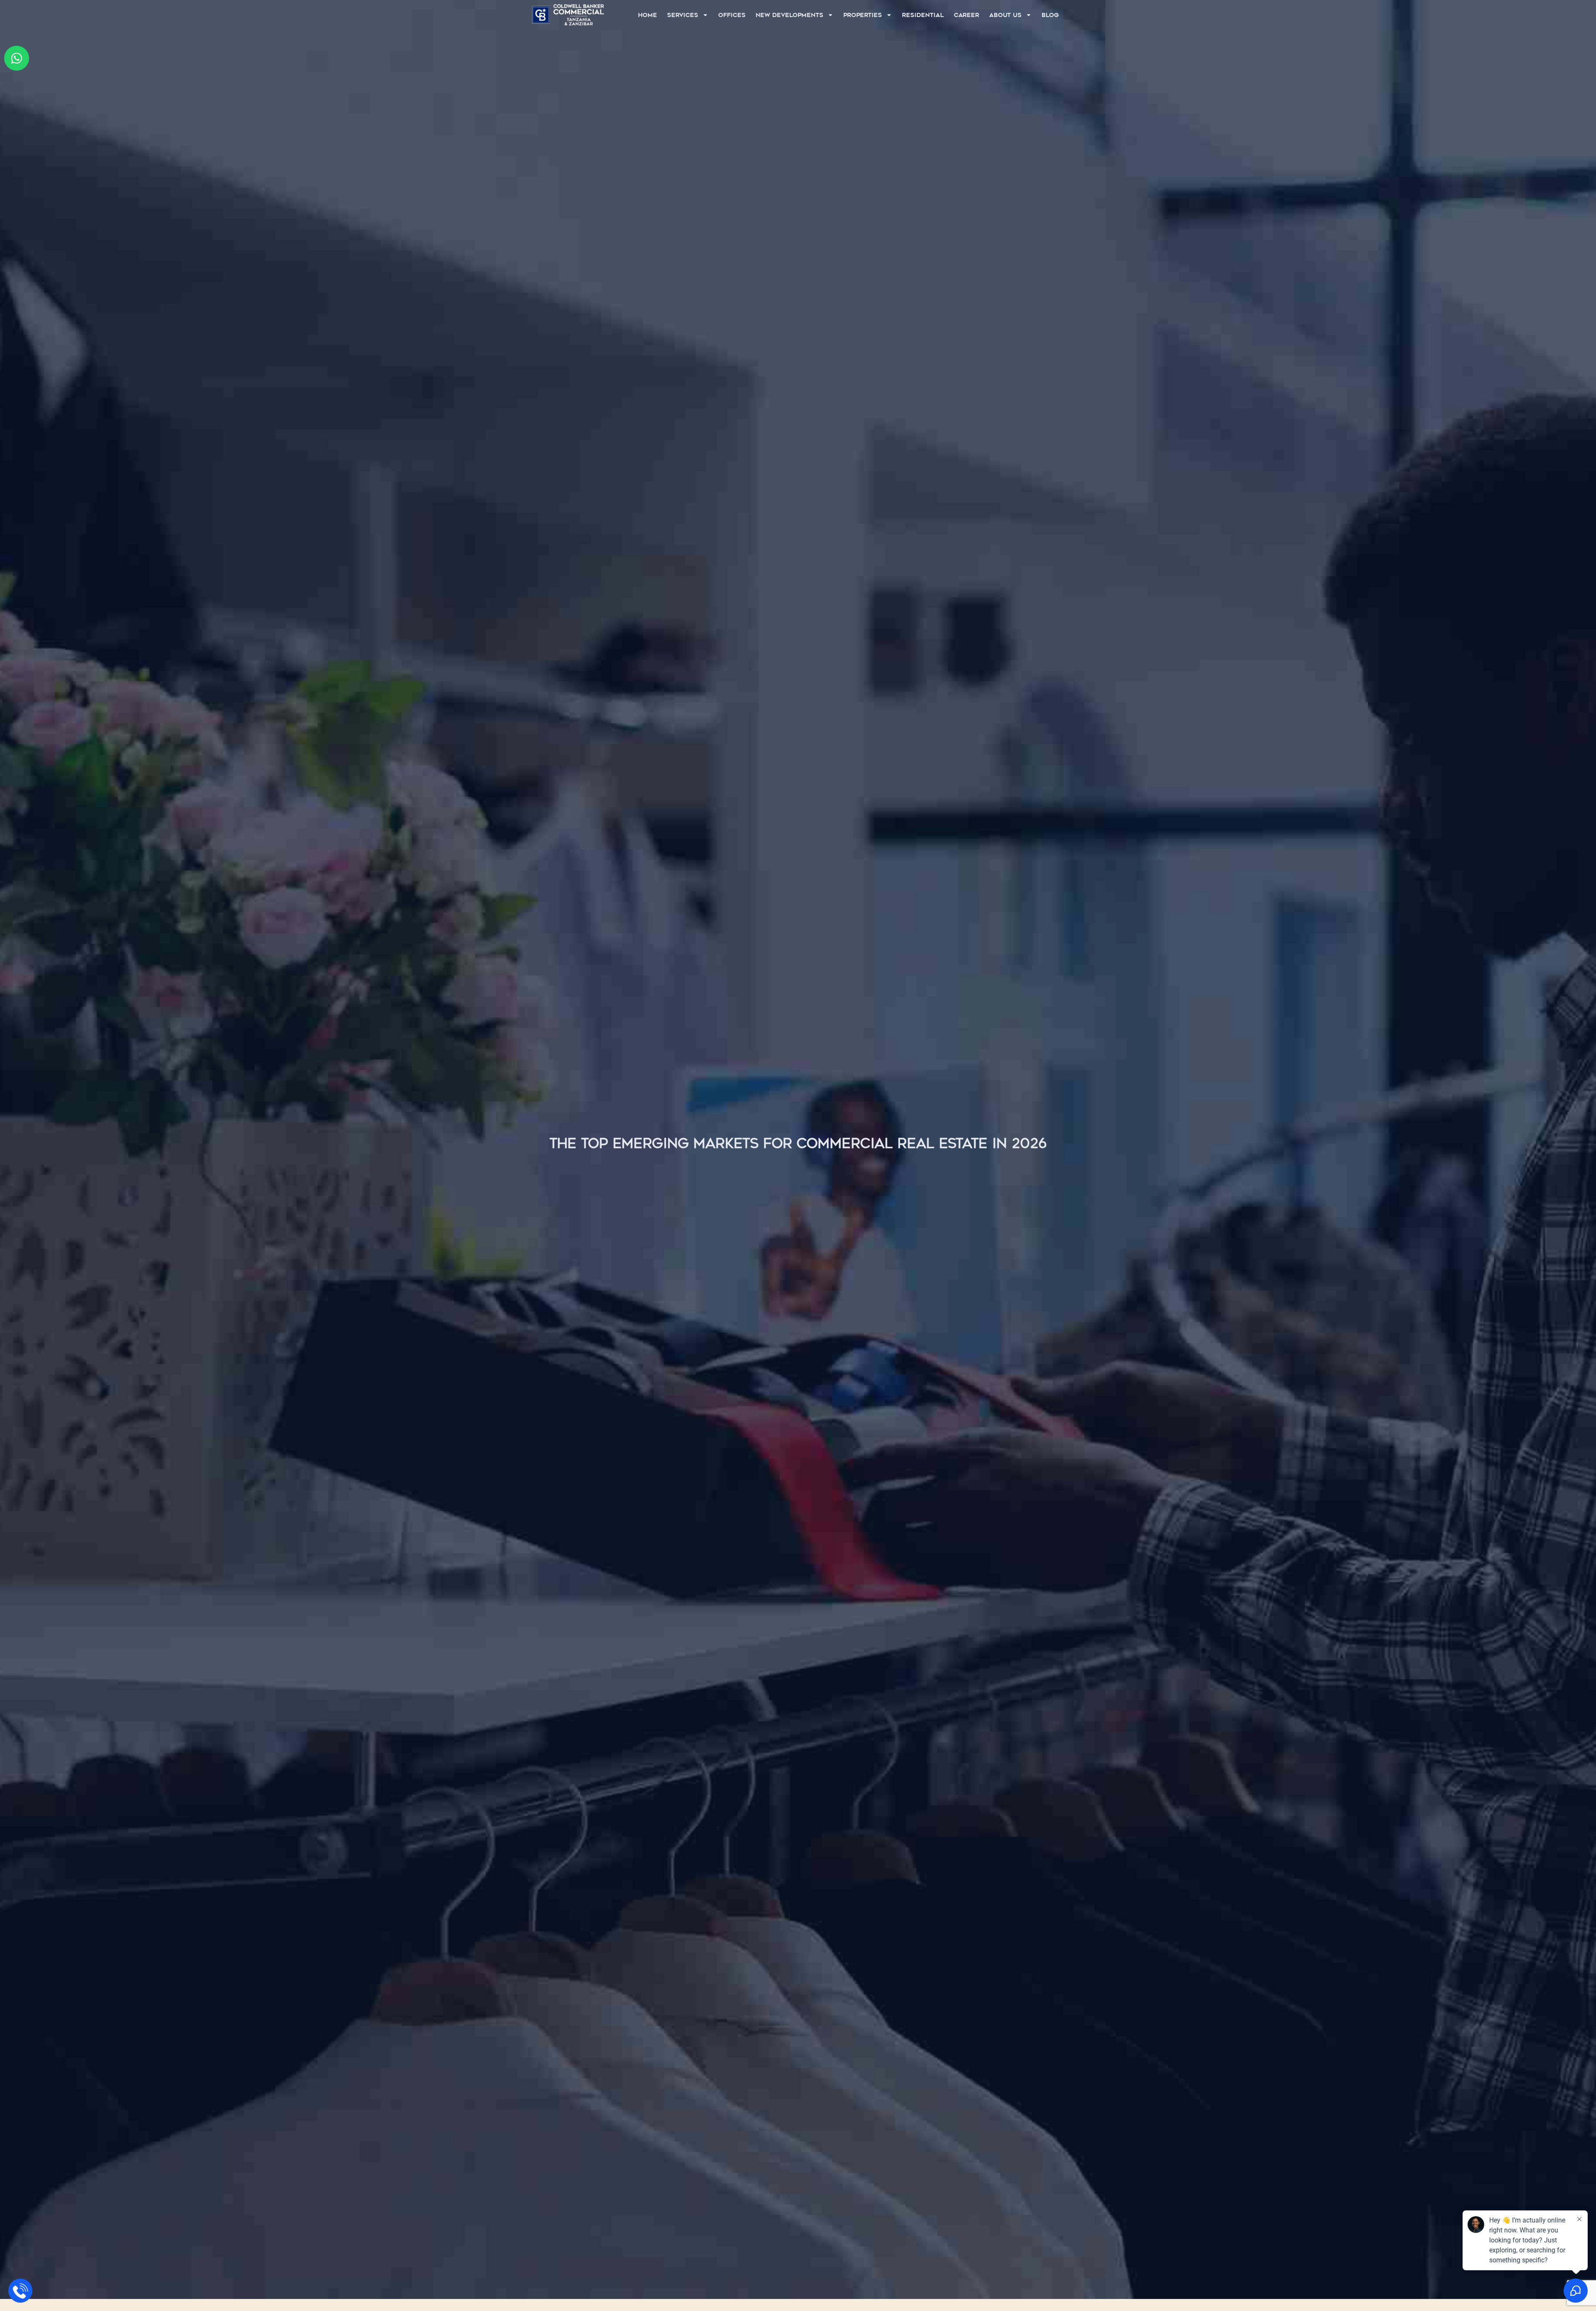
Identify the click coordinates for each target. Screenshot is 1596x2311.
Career (967, 15)
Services (683, 15)
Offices (732, 15)
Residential (923, 15)
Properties (863, 15)
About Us (1005, 15)
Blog (1050, 15)
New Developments (789, 15)
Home (648, 15)
